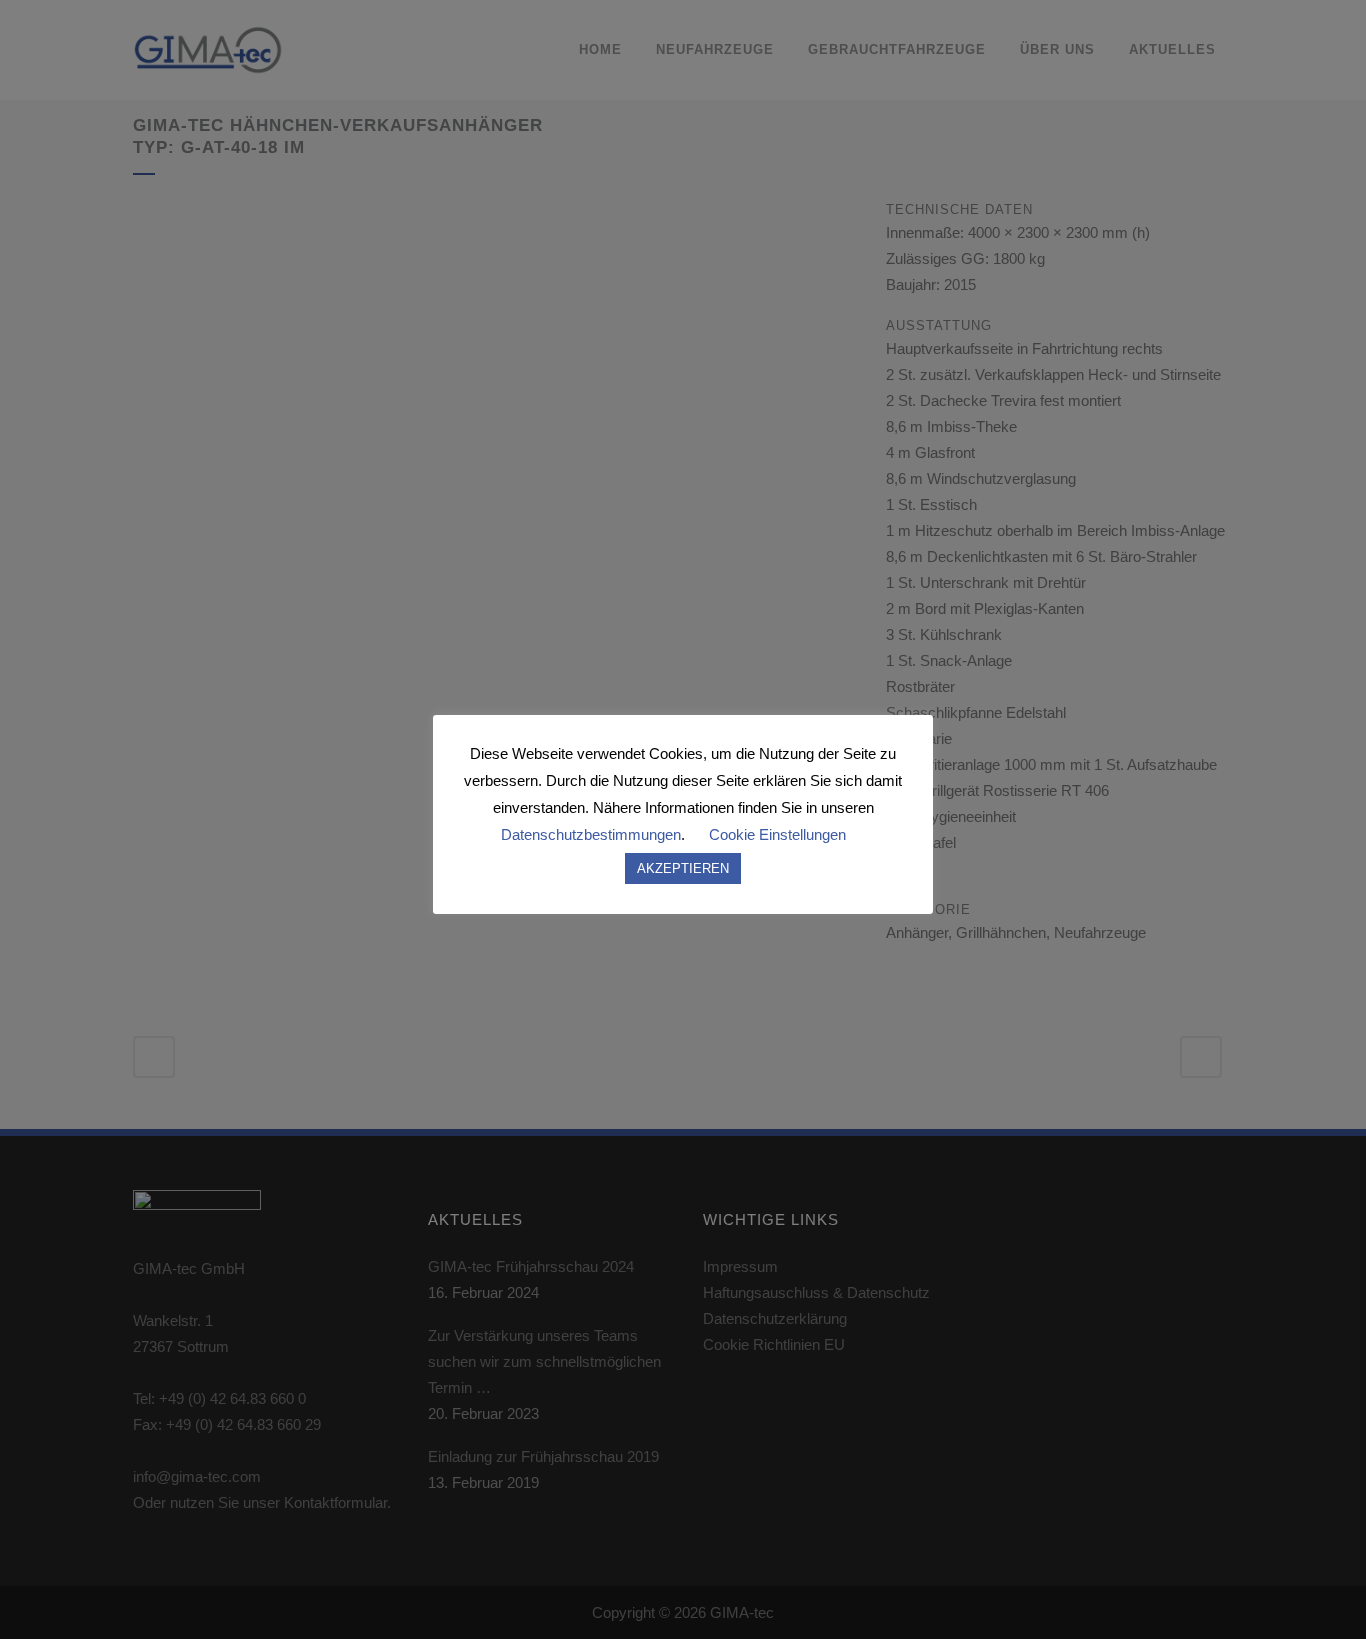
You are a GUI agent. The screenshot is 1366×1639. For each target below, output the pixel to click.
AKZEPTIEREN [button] (683, 868)
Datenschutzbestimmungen (591, 834)
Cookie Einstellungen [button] (777, 834)
